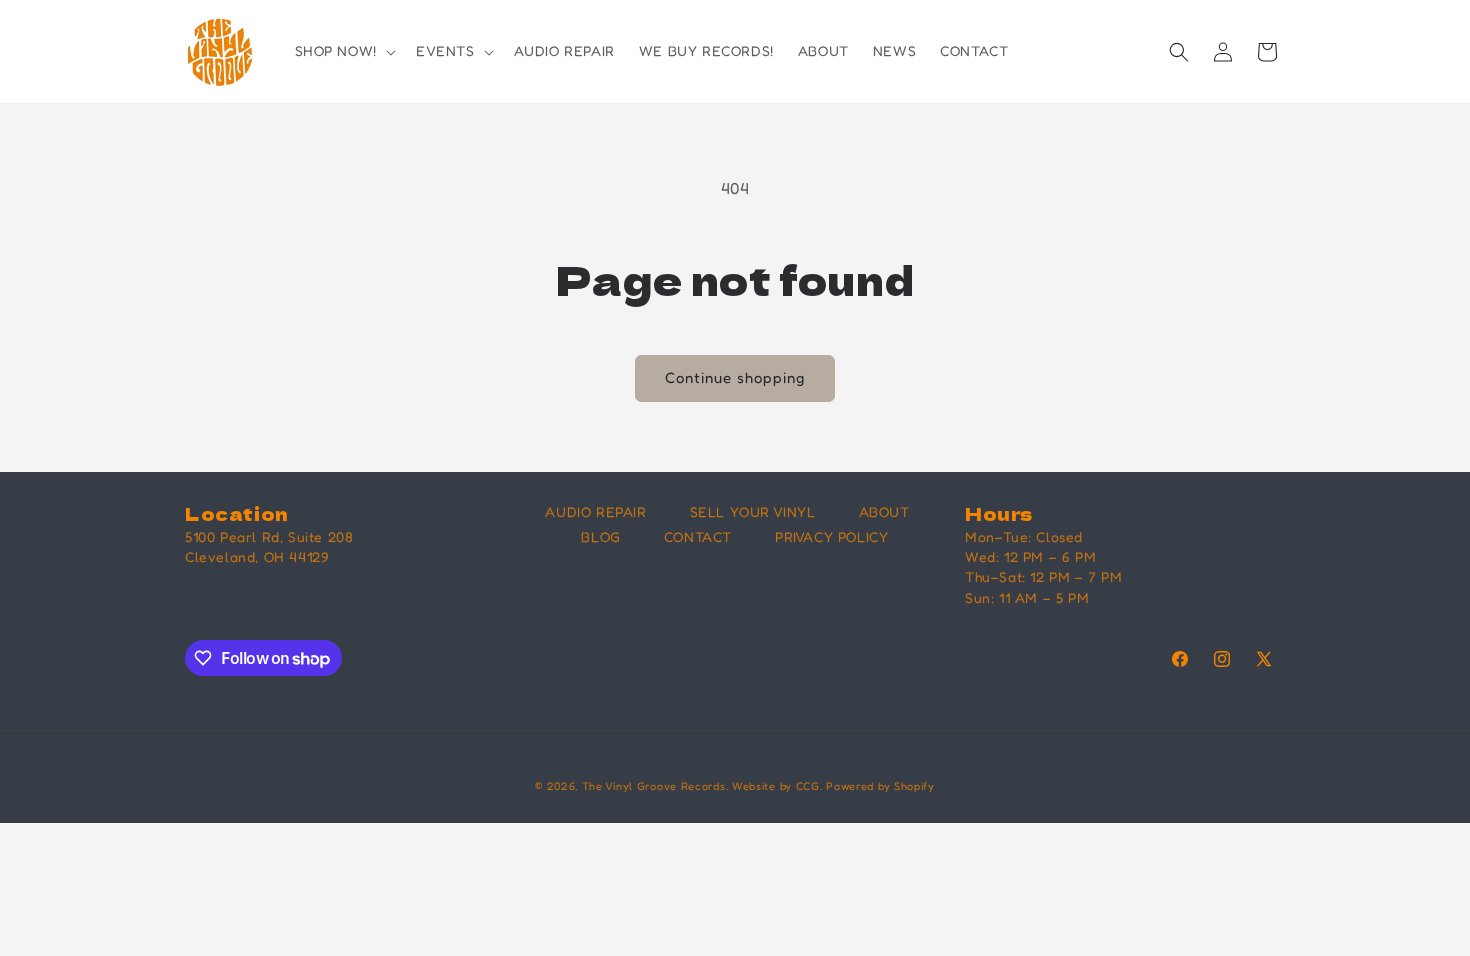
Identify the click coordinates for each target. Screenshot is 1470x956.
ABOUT (884, 511)
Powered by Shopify (880, 786)
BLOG (600, 536)
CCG (808, 786)
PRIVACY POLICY (831, 536)
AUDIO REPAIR (595, 511)
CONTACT (698, 536)
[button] (343, 51)
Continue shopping (735, 377)
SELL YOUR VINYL (753, 511)
